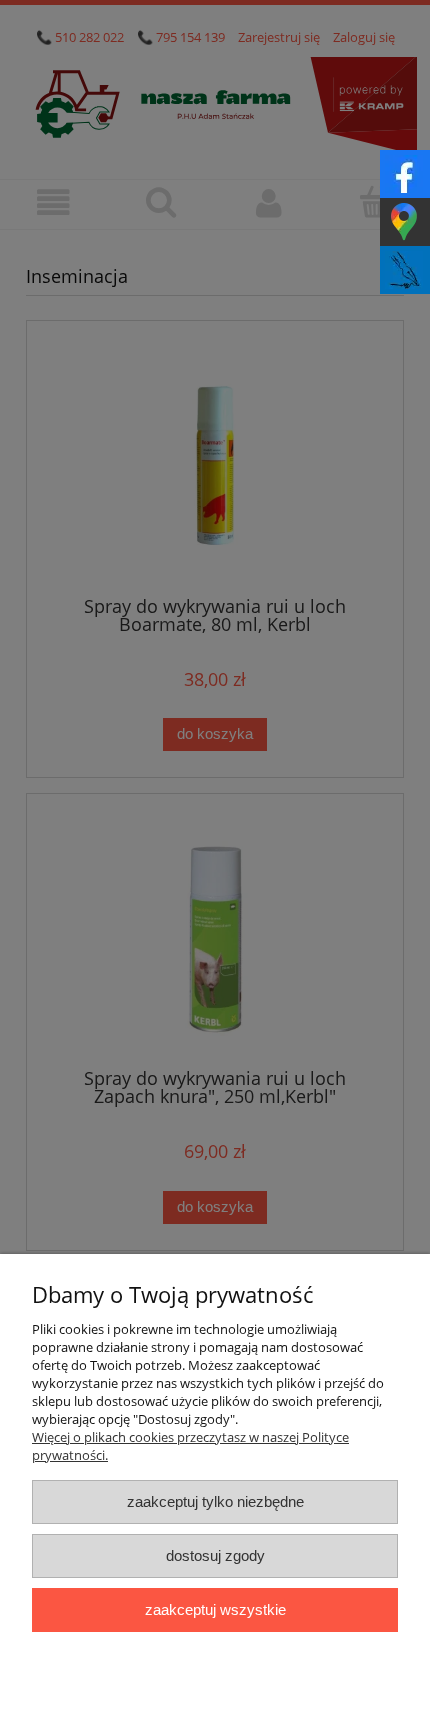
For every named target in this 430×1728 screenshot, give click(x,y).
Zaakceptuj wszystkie (215, 1609)
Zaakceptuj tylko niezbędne (215, 1501)
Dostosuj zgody (215, 1555)
